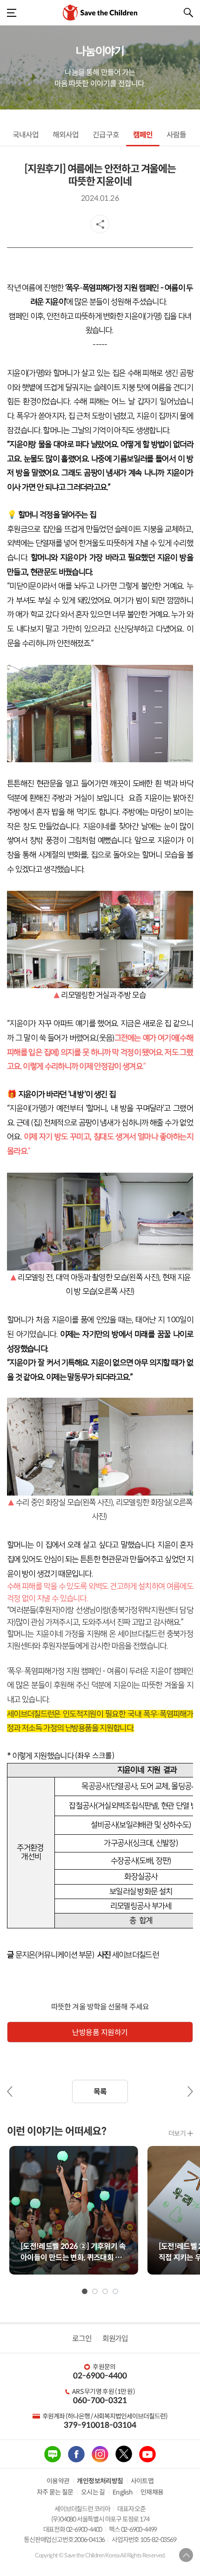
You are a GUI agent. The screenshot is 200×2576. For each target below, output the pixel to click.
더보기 (177, 2133)
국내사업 (26, 135)
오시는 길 (93, 2492)
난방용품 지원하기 (100, 2033)
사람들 (176, 135)
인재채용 (152, 2492)
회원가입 (115, 2339)
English (123, 2492)
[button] (85, 2291)
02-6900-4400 (100, 2376)
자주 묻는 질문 (55, 2492)
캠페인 (143, 135)
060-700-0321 (100, 2401)
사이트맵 (142, 2481)
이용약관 (58, 2481)
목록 (100, 2092)
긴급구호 (106, 135)
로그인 (82, 2339)
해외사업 (66, 135)
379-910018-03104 (100, 2425)
